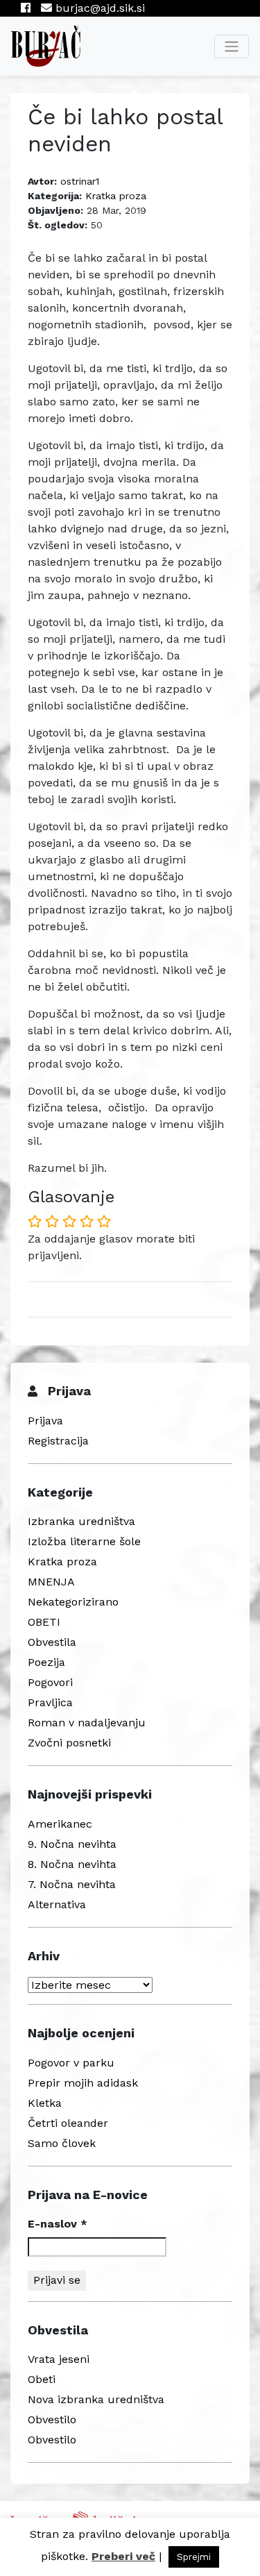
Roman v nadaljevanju (87, 1723)
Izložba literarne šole (84, 1541)
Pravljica (50, 1702)
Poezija (46, 1662)
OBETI (44, 1622)
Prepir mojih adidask (83, 2083)
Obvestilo (52, 2419)
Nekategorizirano (73, 1602)
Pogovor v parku (71, 2063)
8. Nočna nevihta (72, 1864)
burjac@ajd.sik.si (98, 8)
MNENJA (51, 1582)
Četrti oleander (68, 2123)
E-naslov (58, 2224)
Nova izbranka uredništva (96, 2399)
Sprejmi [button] (194, 2557)
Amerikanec (60, 1824)
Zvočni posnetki (69, 1743)
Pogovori (50, 1682)
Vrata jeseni (59, 2359)
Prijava (45, 1421)
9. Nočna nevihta (72, 1844)
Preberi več (123, 2556)
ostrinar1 (80, 181)
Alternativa (57, 1904)
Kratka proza (116, 196)
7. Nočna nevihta (72, 1884)
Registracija (58, 1441)
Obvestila (52, 1642)
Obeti (42, 2379)
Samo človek (62, 2143)
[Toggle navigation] (232, 47)
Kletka (45, 2103)
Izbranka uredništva (81, 1521)
